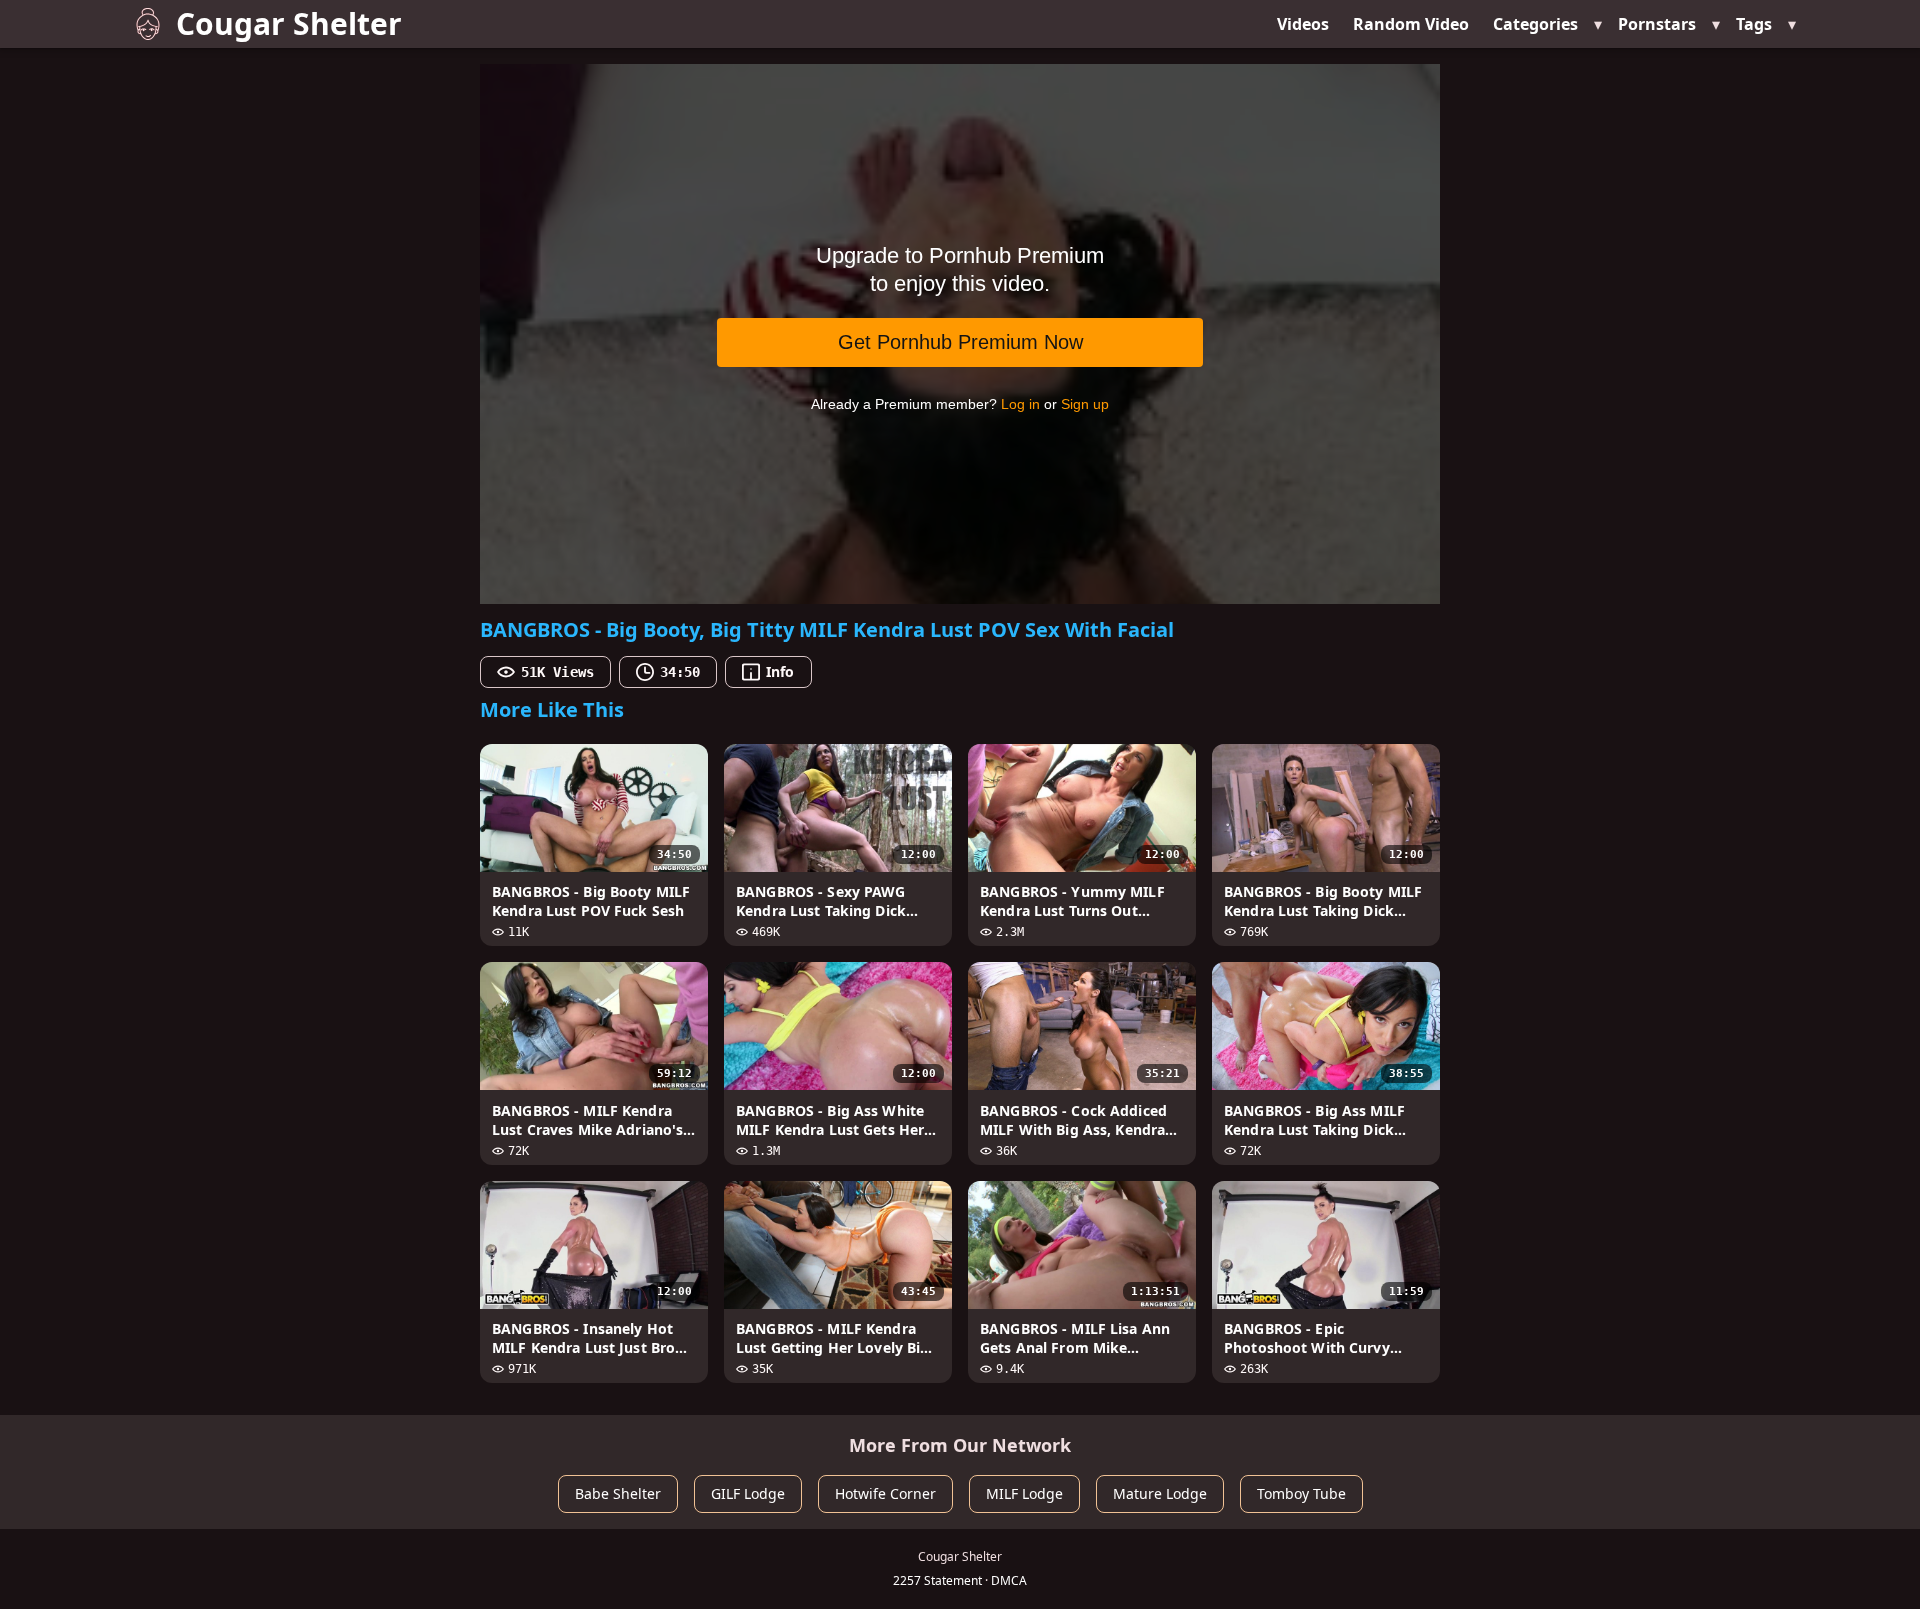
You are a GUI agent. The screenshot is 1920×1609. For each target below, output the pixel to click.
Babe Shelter (618, 1493)
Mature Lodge (1160, 1493)
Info (780, 671)
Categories (1535, 24)
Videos (1303, 24)
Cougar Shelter (289, 23)
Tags (1754, 24)
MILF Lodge (1024, 1493)
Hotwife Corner (885, 1493)
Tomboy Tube (1301, 1493)
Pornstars (1657, 24)
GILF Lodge (748, 1493)
